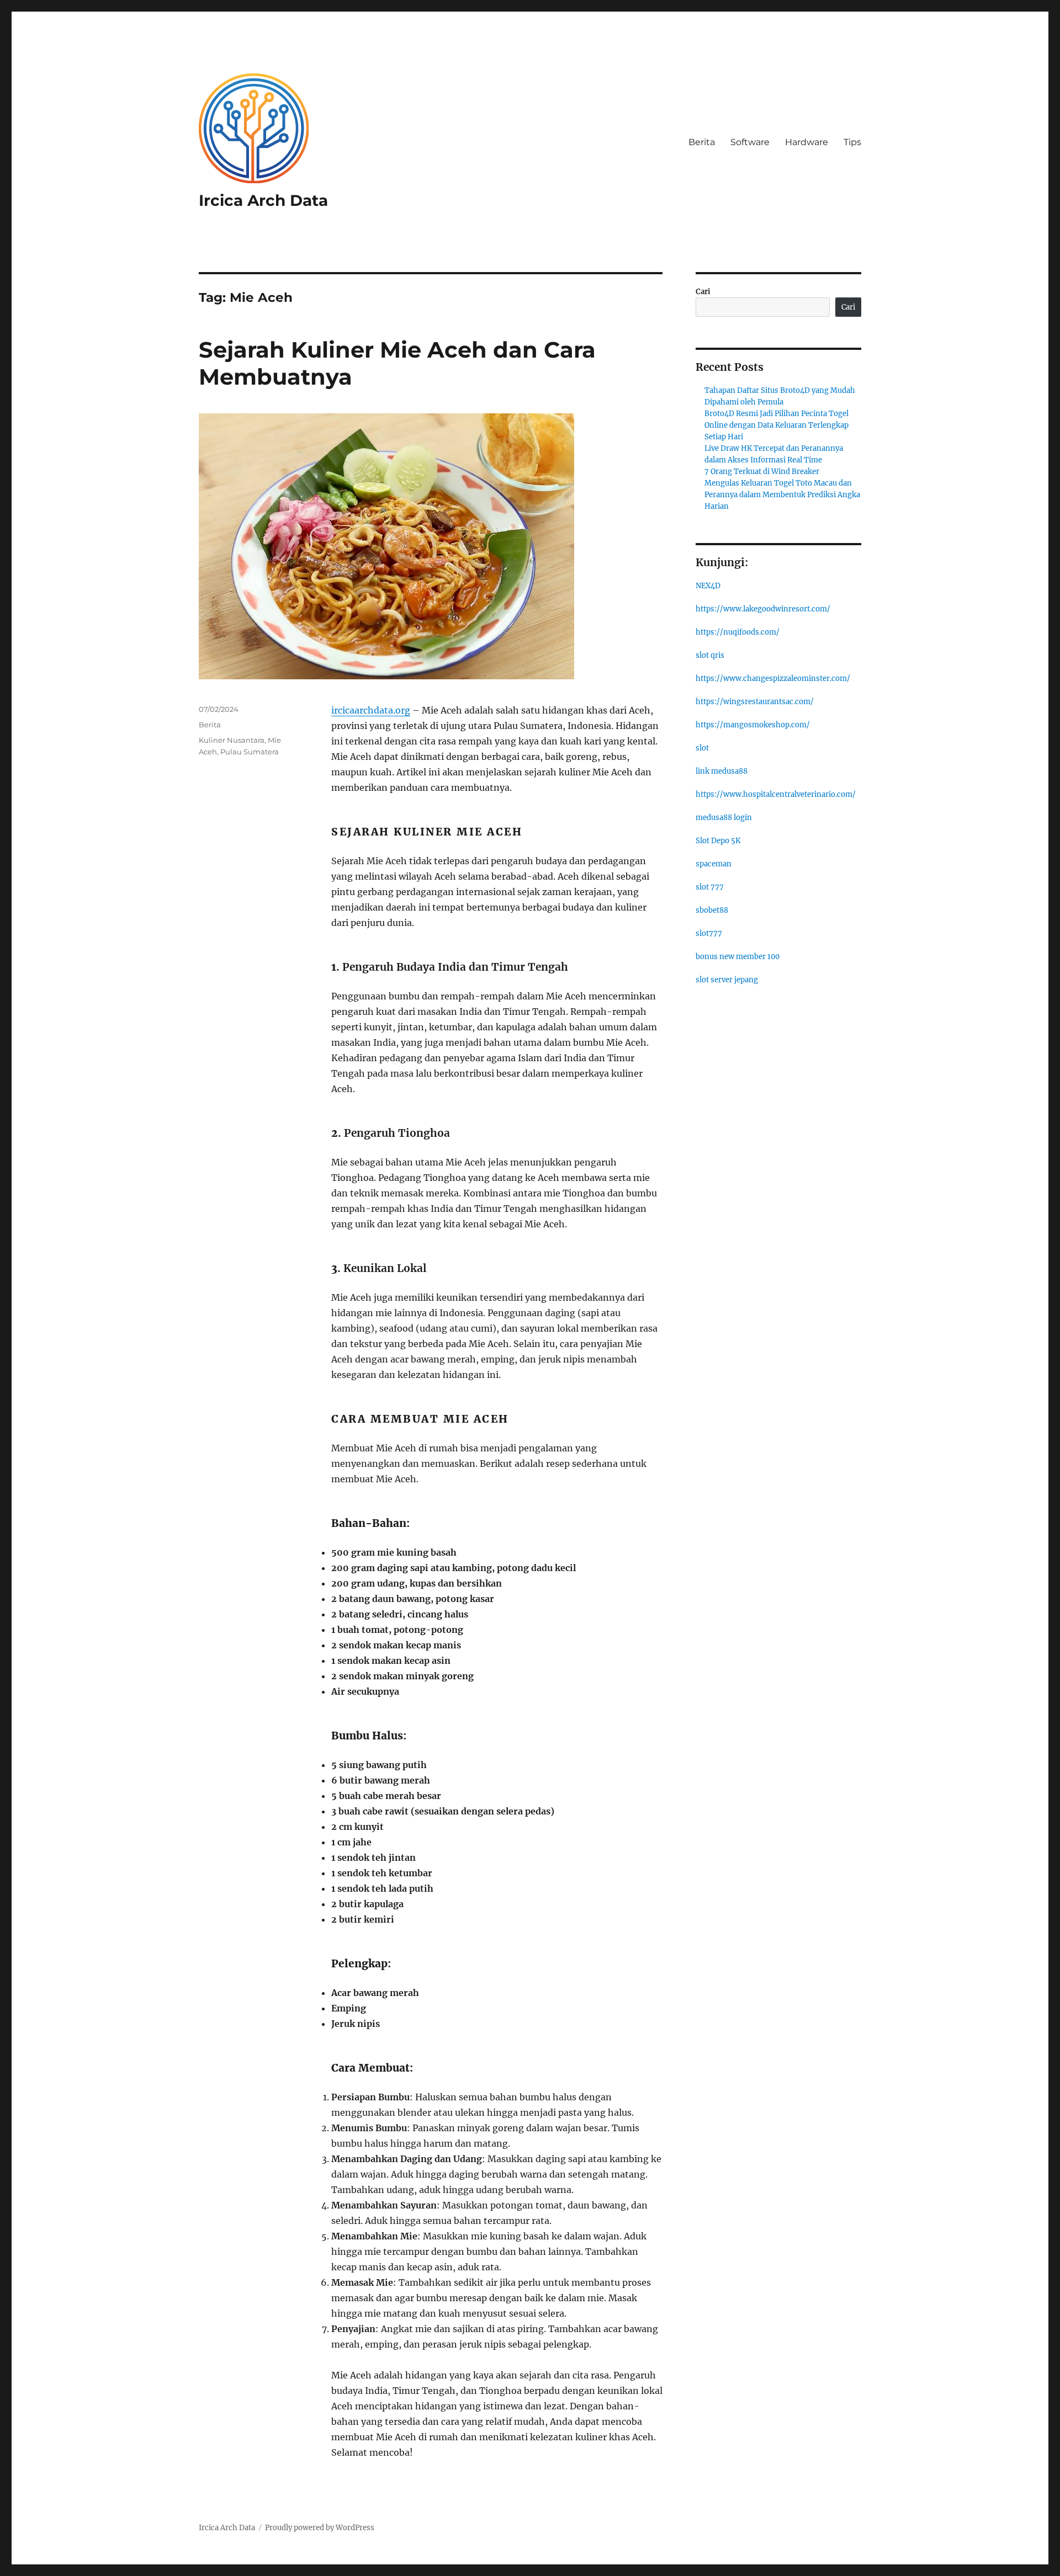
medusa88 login (724, 818)
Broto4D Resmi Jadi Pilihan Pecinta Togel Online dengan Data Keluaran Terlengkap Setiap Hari (777, 425)
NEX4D (708, 586)
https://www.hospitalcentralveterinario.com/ (776, 794)
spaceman (714, 864)
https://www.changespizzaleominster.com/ (773, 678)
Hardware (807, 142)
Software (750, 142)
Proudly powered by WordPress (320, 2528)
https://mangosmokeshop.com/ (753, 725)
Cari (703, 292)
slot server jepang (727, 980)
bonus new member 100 (738, 957)
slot (702, 748)
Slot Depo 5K (718, 841)
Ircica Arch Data (263, 200)
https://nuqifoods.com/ (738, 632)
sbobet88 (712, 910)
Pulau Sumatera (250, 752)
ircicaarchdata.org (371, 710)
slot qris (710, 655)
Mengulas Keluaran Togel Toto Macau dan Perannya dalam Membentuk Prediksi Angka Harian (782, 495)
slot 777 (710, 887)
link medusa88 (722, 771)
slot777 (709, 933)
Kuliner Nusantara (232, 740)
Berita (702, 142)
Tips (852, 142)
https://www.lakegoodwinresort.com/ (763, 609)
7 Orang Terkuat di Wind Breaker (762, 472)
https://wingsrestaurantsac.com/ (755, 702)
